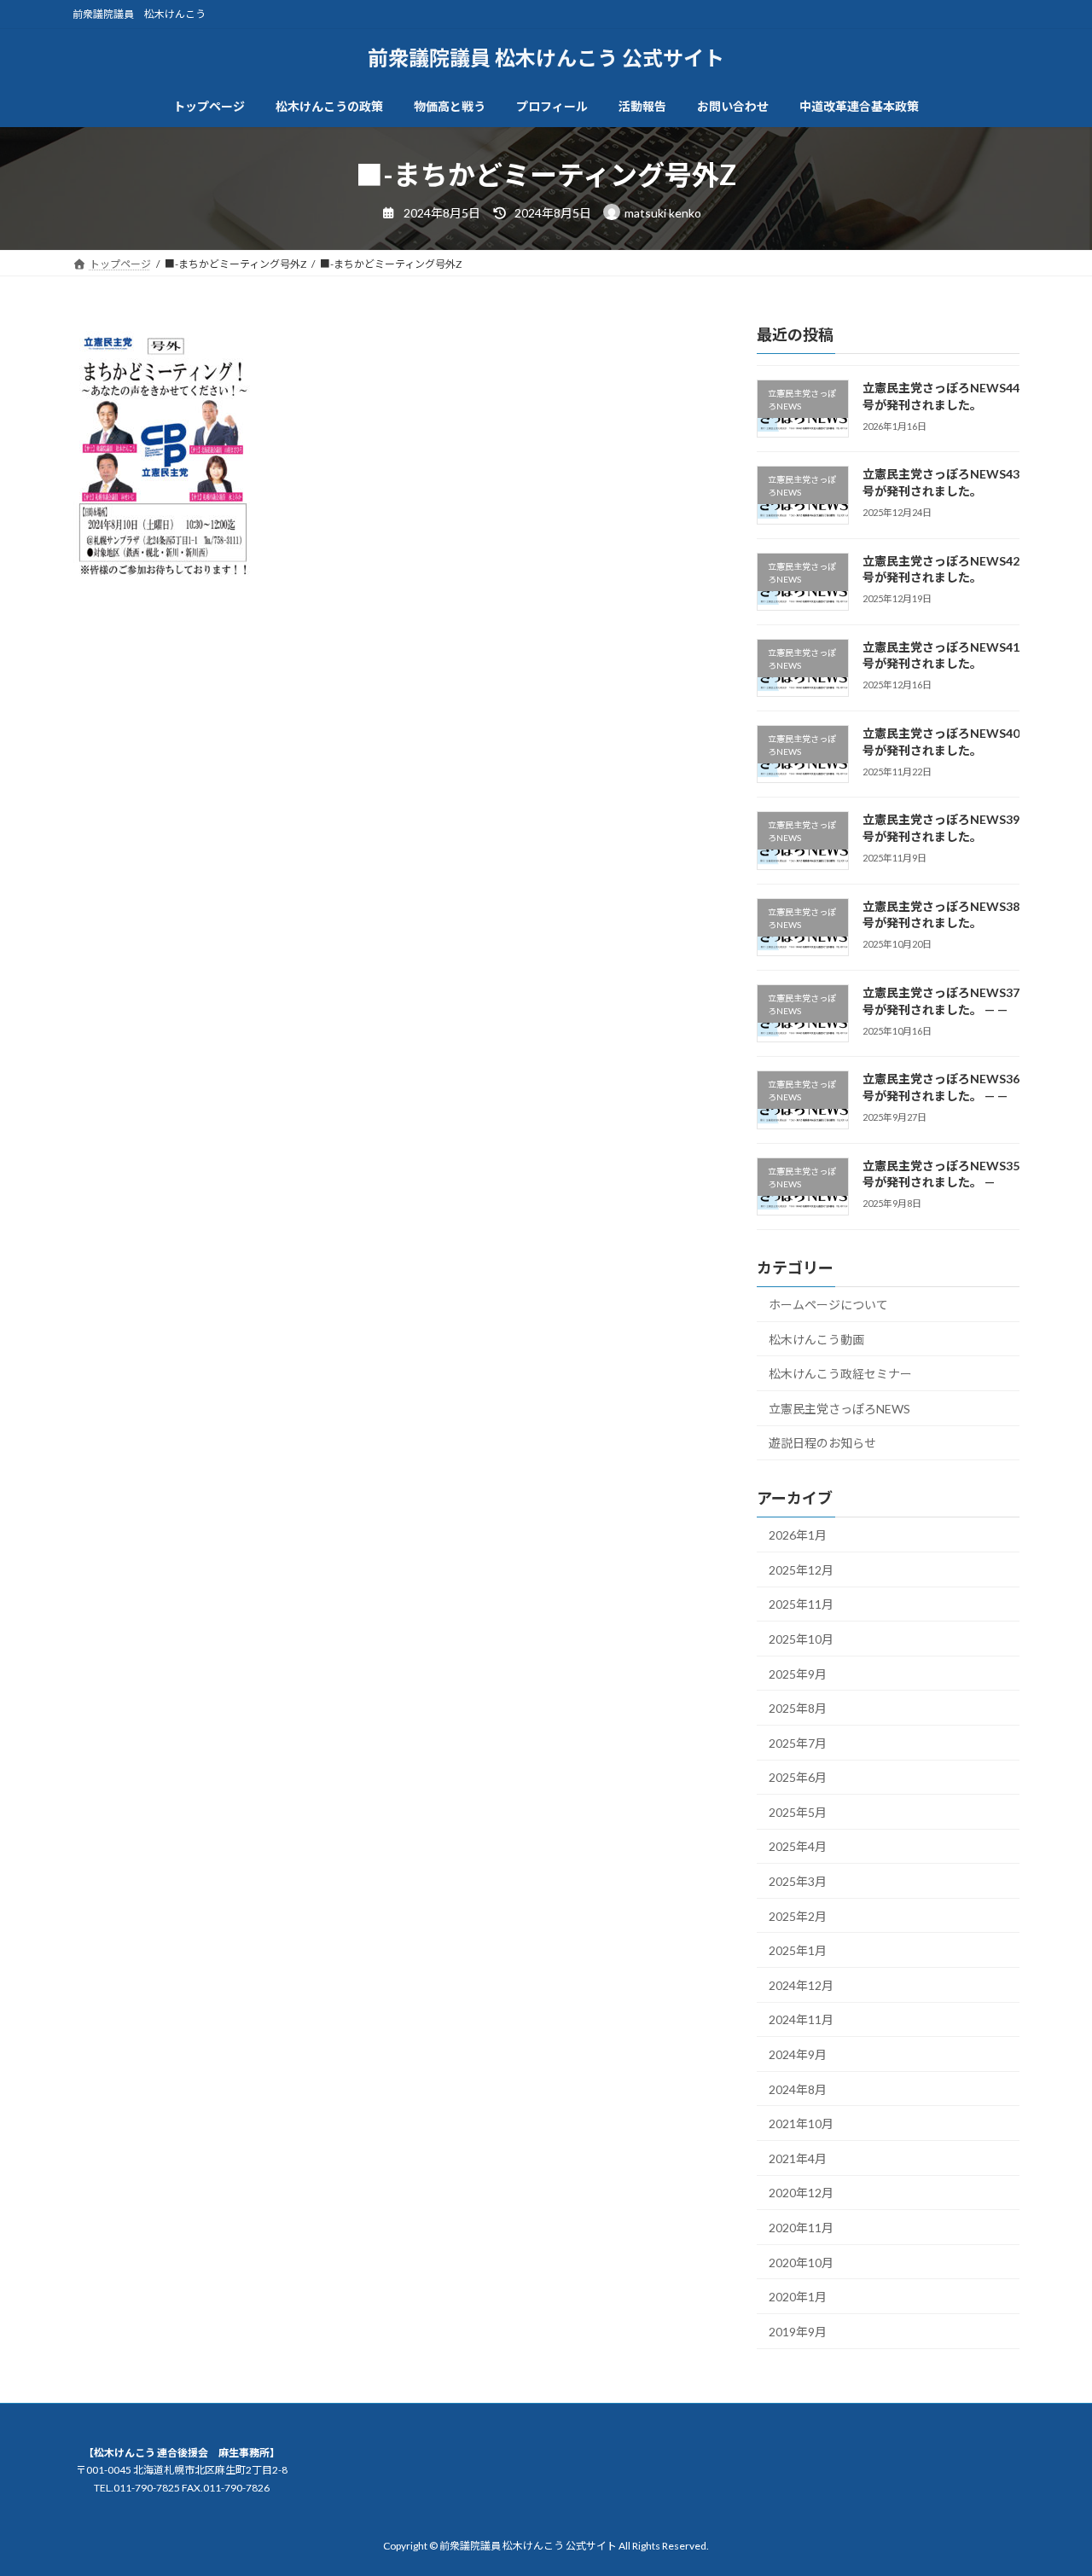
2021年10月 (801, 2123)
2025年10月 (801, 1639)
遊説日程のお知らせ (822, 1443)
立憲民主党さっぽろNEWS (839, 1408)
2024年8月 (798, 2089)
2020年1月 (798, 2297)
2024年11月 (801, 2019)
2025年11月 (801, 1604)
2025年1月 (798, 1950)
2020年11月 (801, 2228)
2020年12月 (801, 2193)
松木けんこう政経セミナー (840, 1374)
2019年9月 (798, 2331)
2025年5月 (798, 1811)
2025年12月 (801, 1569)
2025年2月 (798, 1915)
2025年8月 (798, 1708)
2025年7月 (798, 1742)
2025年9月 (798, 1673)
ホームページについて (828, 1305)
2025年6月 (798, 1777)
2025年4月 (798, 1846)
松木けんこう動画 (816, 1339)
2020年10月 (801, 2262)
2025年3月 (798, 1881)
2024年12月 (801, 1984)
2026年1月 (798, 1535)
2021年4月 (798, 2158)
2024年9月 (798, 2054)
